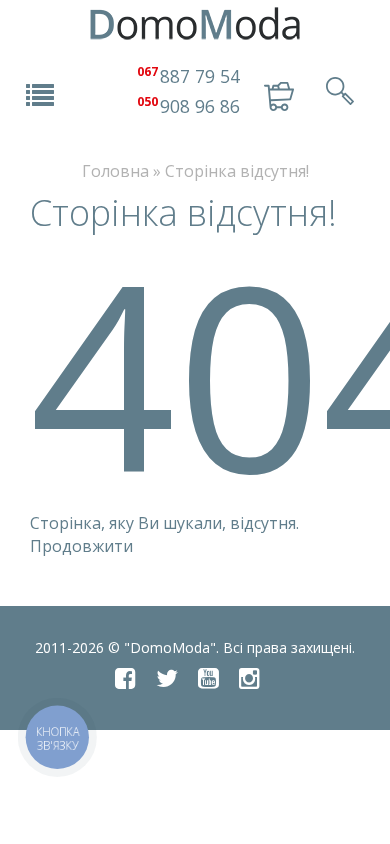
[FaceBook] (125, 678)
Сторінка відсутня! (237, 171)
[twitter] (167, 678)
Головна (115, 171)
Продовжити (81, 546)
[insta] (249, 678)
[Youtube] (208, 678)
